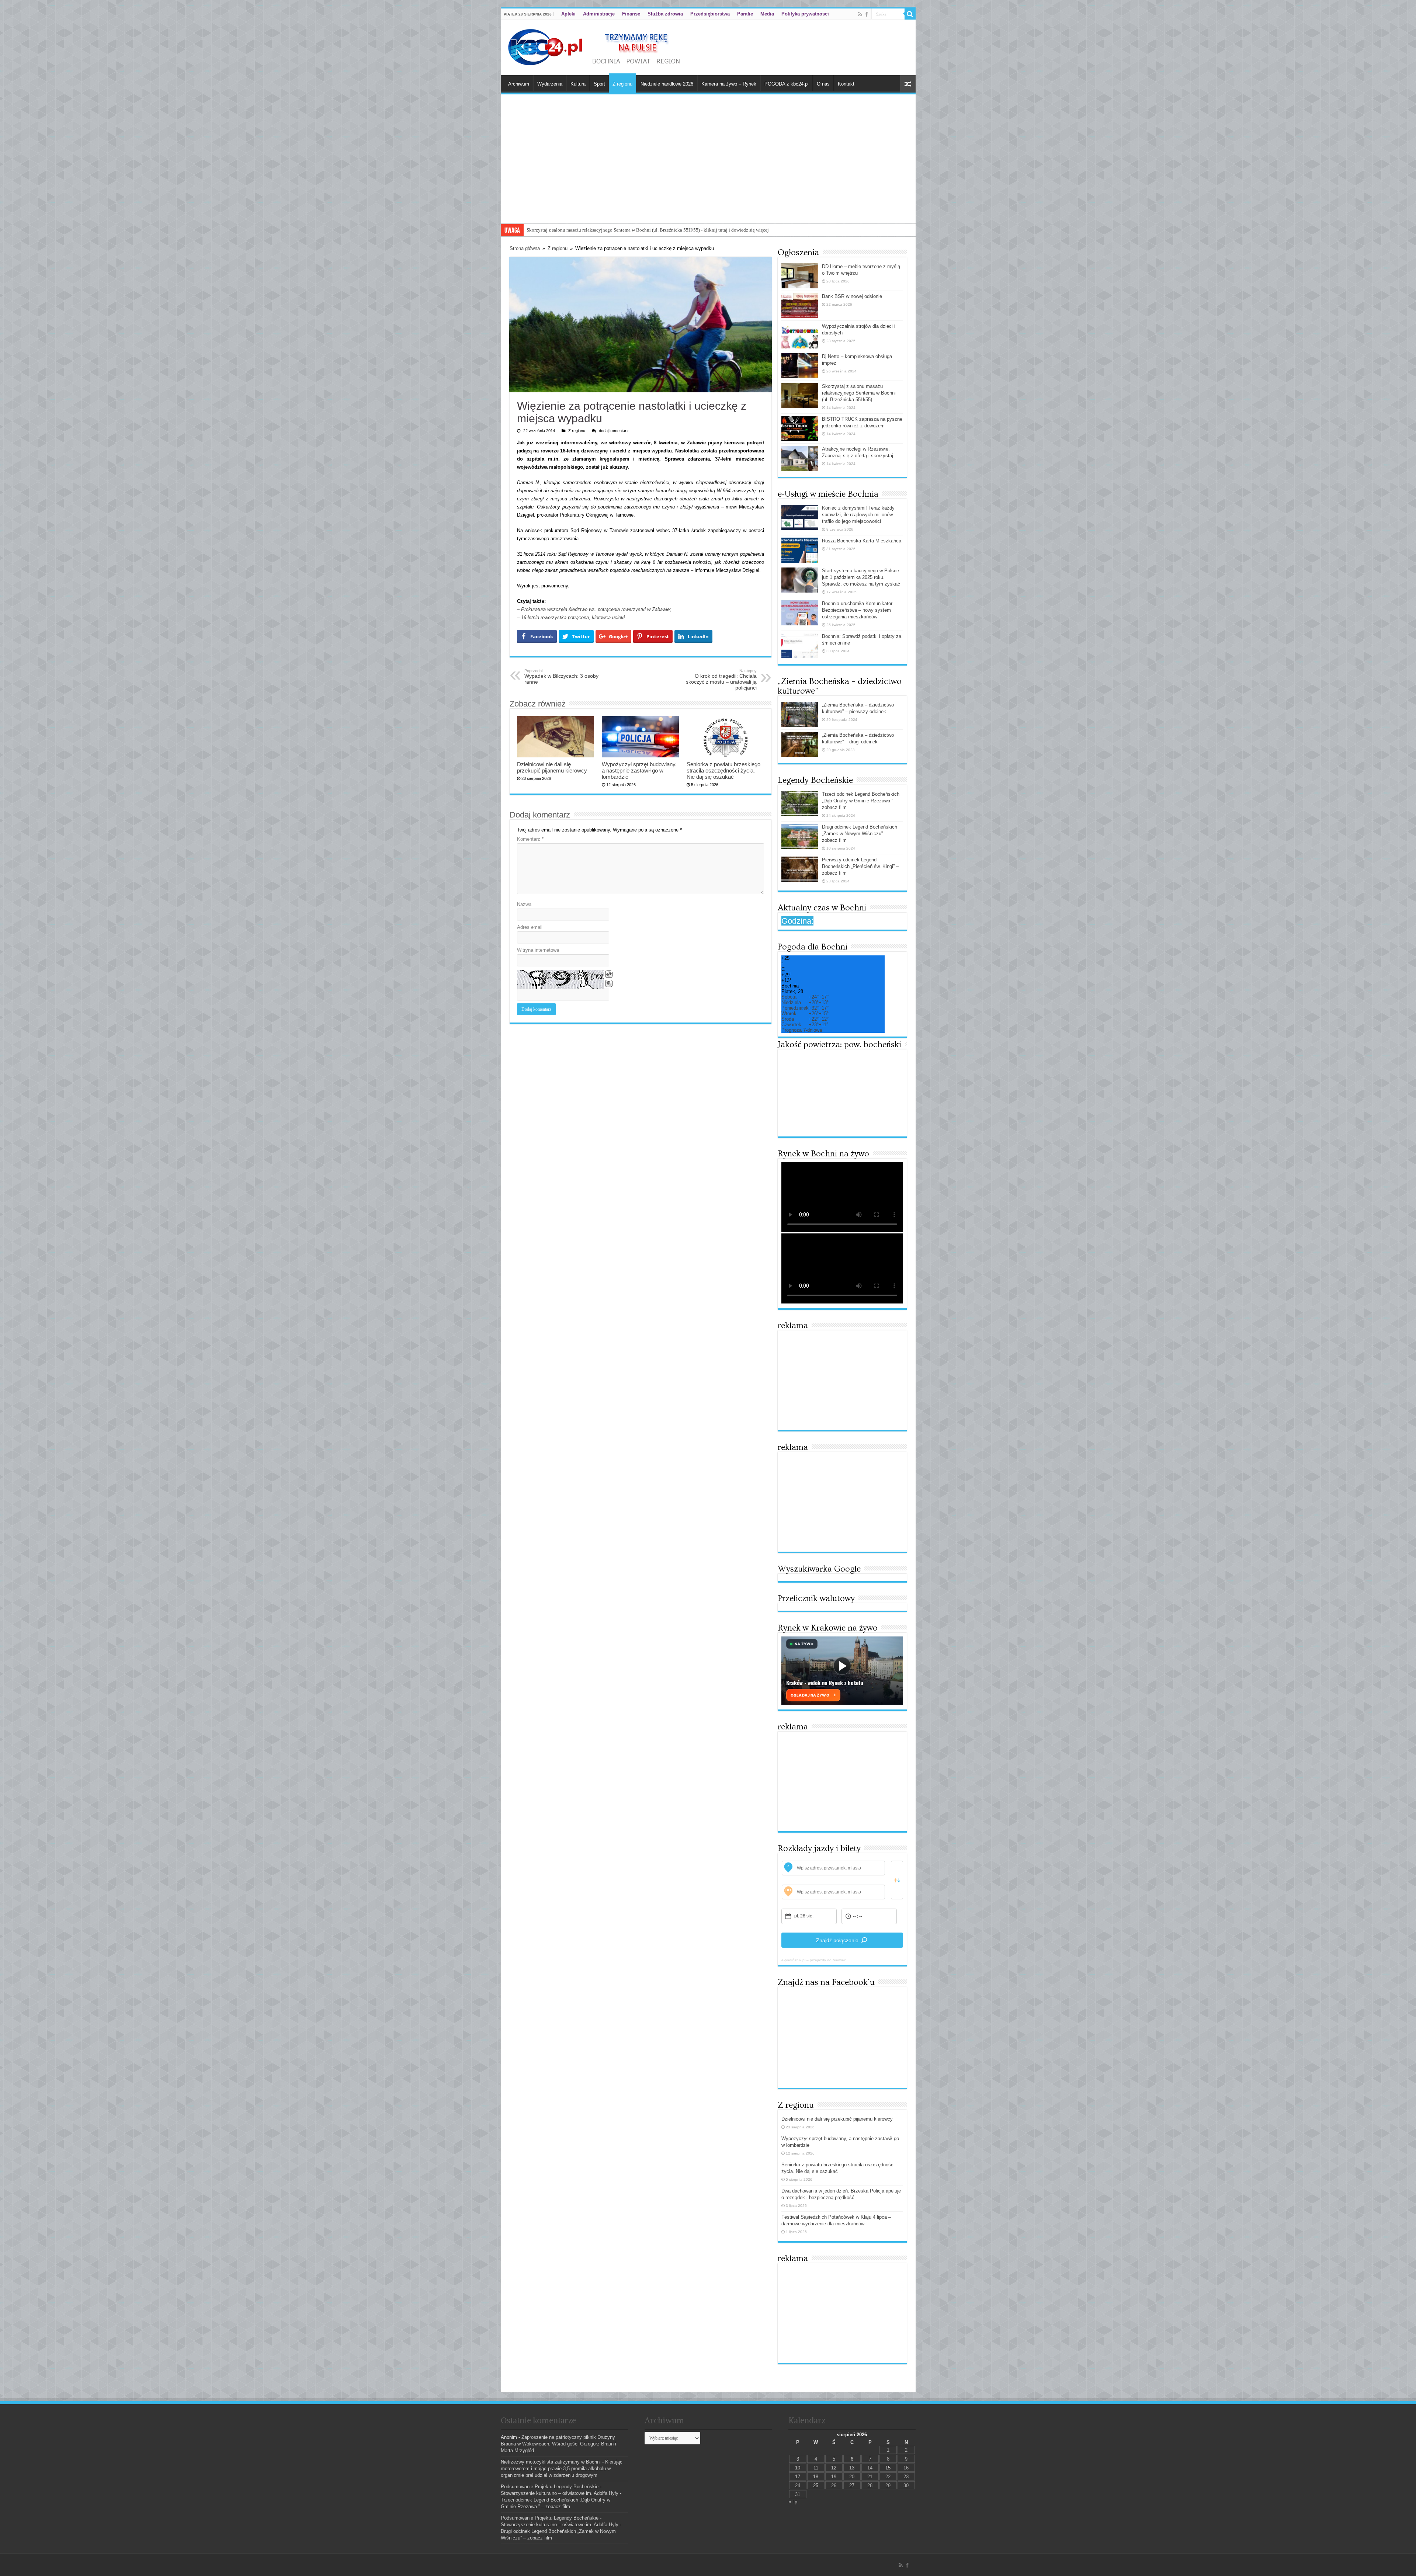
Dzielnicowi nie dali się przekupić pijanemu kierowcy (552, 767)
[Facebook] (867, 14)
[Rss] (860, 14)
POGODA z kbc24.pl (787, 84)
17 (798, 2477)
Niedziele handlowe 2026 (667, 84)
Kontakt (846, 84)
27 (852, 2485)
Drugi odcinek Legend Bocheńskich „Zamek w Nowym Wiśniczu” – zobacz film (860, 834)
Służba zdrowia (665, 14)
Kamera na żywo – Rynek (729, 84)
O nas (823, 84)
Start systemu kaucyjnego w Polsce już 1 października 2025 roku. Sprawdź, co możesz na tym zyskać (861, 577)
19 (834, 2477)
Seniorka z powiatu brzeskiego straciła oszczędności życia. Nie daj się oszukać (723, 770)
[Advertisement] (708, 168)
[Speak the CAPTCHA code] (609, 983)
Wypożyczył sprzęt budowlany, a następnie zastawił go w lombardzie (639, 770)
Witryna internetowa (538, 950)
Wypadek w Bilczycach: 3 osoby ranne (561, 677)
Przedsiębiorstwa (710, 14)
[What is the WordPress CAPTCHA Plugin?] (560, 979)
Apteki (568, 14)
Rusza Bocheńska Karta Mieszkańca (862, 541)
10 (798, 2468)
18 (816, 2477)
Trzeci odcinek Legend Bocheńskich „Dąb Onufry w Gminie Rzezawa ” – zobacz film (861, 801)
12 (834, 2468)
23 (906, 2477)
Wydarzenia (550, 84)
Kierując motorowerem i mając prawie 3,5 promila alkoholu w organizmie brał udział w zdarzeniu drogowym (562, 2469)
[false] (897, 1880)
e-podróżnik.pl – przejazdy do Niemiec (814, 1960)
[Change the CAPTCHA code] (609, 974)
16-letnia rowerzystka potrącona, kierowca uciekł (573, 617)
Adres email (530, 927)
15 (888, 2468)
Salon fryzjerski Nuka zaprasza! (558, 230)
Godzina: (797, 921)
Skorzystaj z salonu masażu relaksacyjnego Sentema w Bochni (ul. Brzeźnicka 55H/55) (859, 393)
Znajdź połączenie (837, 1940)
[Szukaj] (910, 14)
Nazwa (524, 904)
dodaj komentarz (614, 431)
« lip (793, 2502)
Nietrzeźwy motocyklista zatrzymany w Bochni (551, 2462)
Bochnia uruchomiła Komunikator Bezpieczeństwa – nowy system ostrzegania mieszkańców (857, 610)
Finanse (631, 14)
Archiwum (519, 84)
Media (767, 14)
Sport (599, 84)
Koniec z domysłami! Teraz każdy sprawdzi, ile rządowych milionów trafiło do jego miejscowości (858, 515)
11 (816, 2468)
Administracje (599, 14)
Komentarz (530, 839)
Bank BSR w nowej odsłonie (852, 296)
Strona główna (525, 248)
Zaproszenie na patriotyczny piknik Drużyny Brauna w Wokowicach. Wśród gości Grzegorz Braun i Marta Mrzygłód (558, 2444)
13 (852, 2468)
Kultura (578, 84)
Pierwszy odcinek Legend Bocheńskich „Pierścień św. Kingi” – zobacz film (860, 866)
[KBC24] (596, 46)
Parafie (745, 14)
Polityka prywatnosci (805, 14)
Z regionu (622, 84)
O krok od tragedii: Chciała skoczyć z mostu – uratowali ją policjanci (721, 680)
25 (816, 2485)
